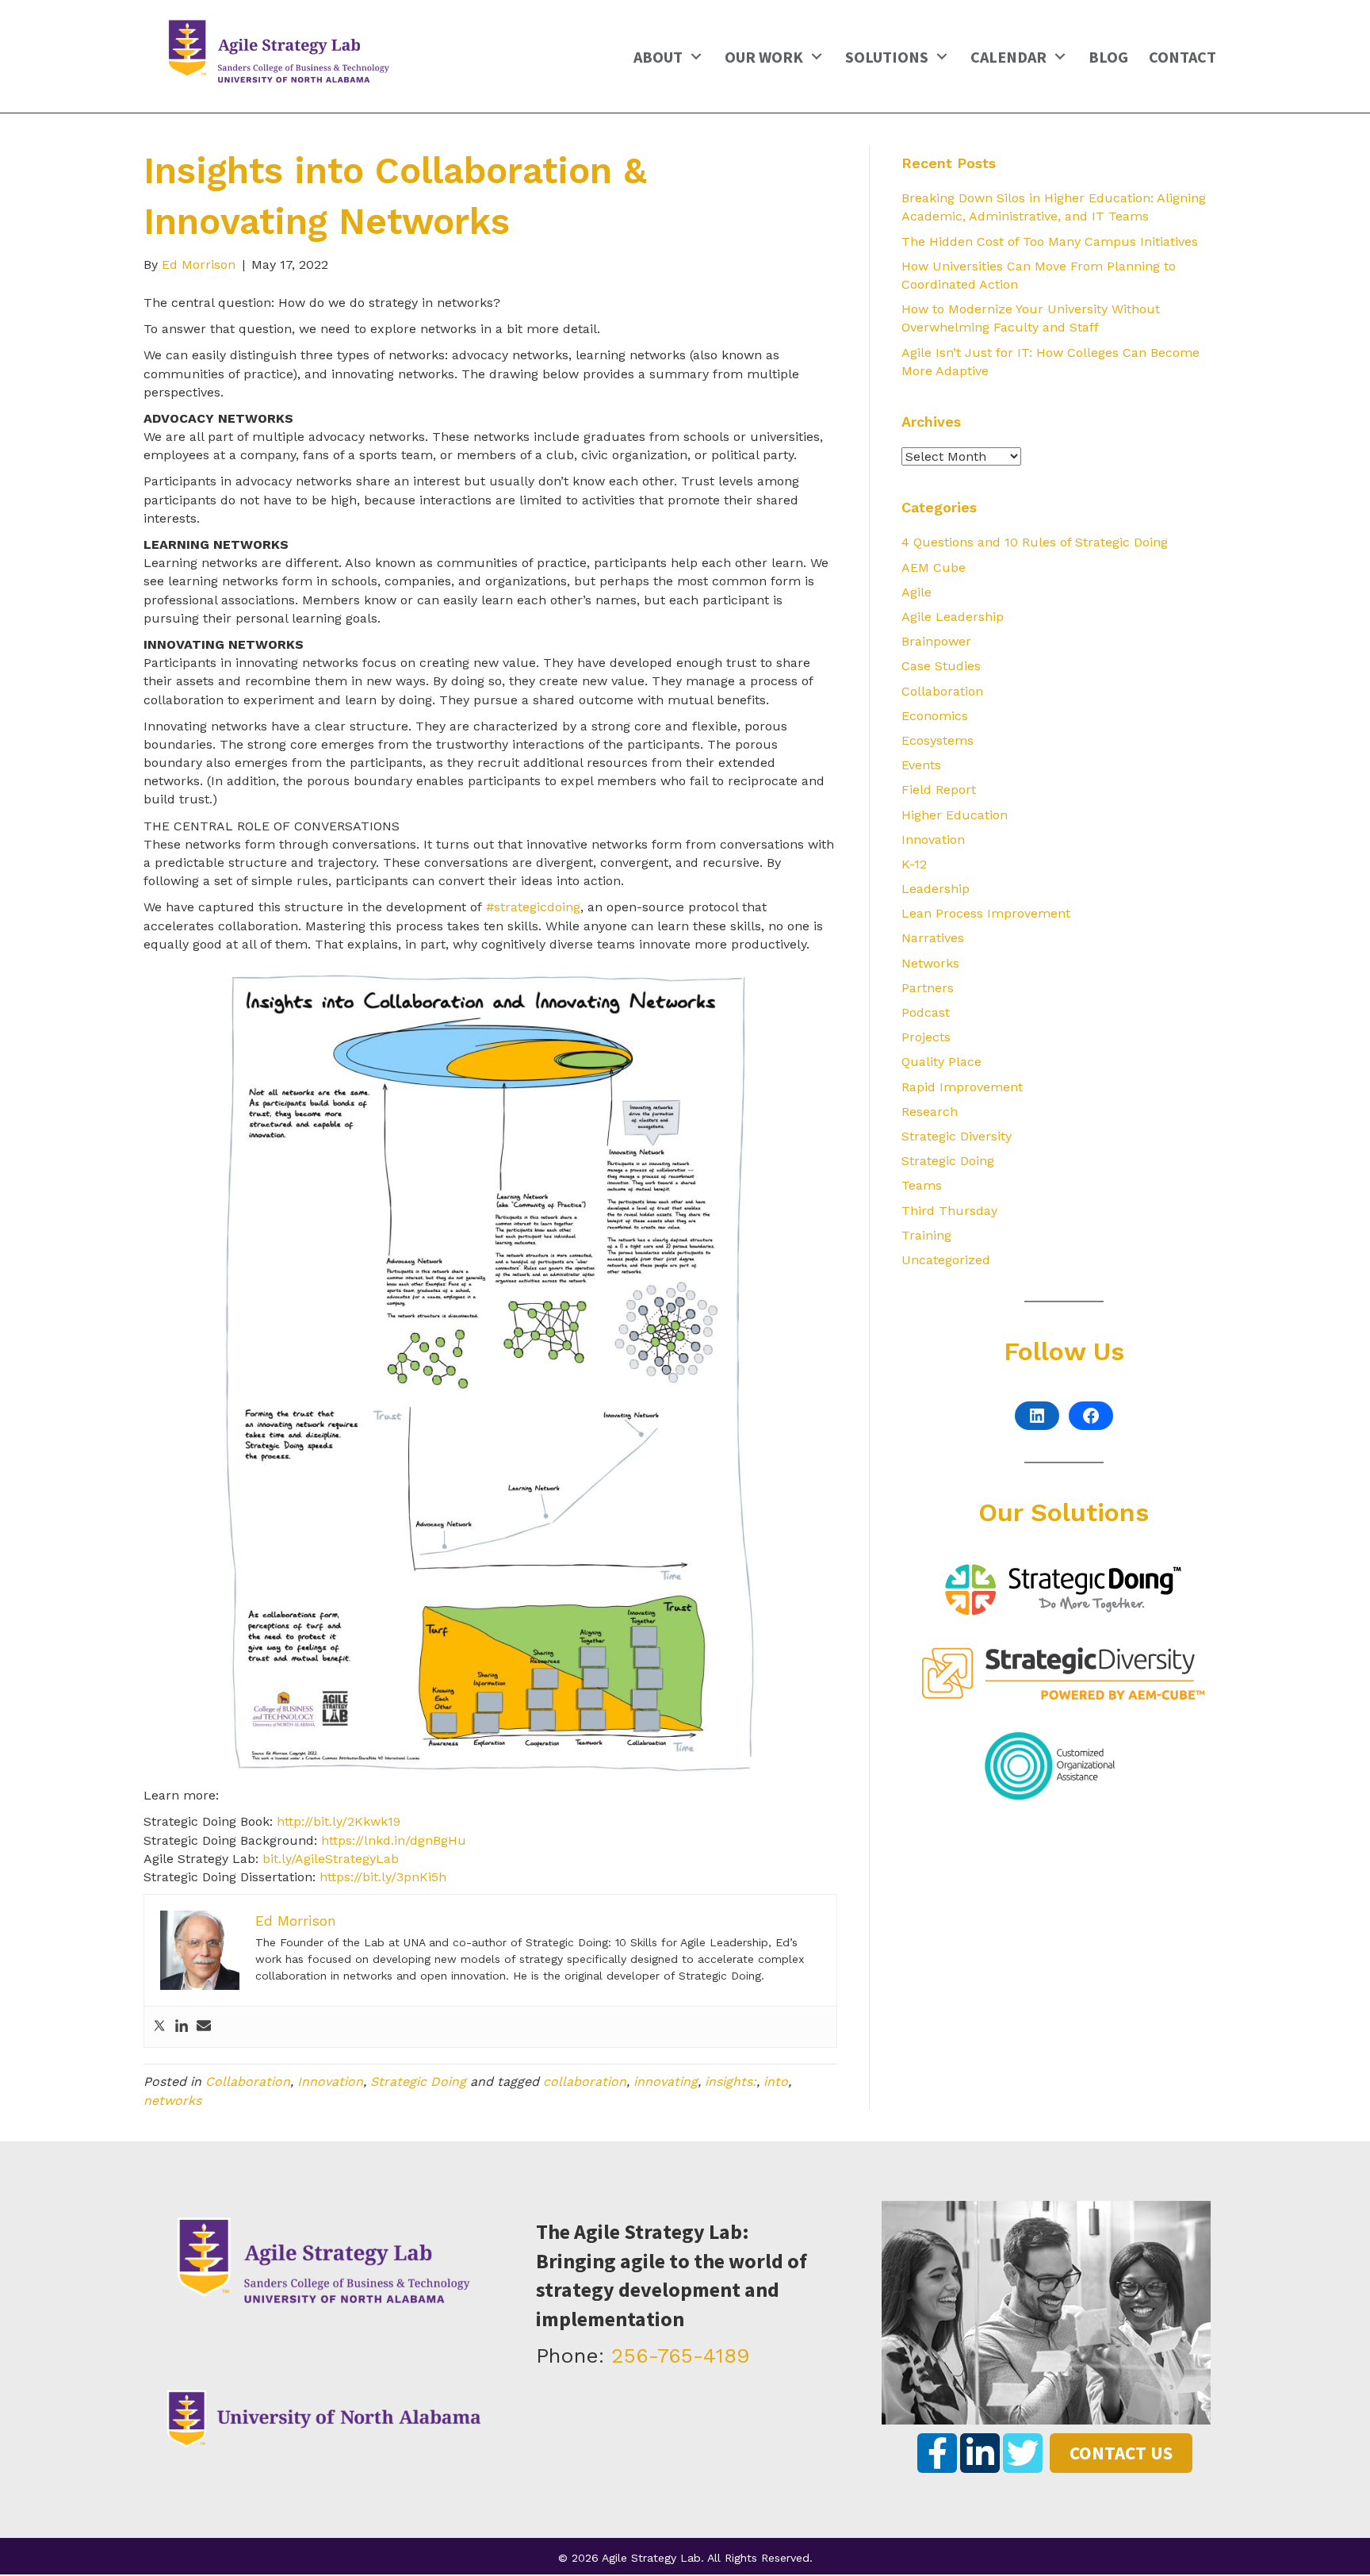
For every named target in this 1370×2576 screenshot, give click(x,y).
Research (930, 1112)
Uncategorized (946, 1260)
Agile (917, 592)
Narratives (933, 938)
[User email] (204, 2027)
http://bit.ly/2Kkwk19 (339, 1821)
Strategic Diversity (957, 1136)
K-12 (914, 864)
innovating (666, 2081)
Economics (935, 716)
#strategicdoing (533, 907)
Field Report (939, 790)
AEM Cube (934, 567)
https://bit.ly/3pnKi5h (383, 1877)
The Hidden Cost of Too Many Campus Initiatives (1050, 241)
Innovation (330, 2081)
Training (926, 1235)
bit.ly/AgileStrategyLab (331, 1859)
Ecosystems (938, 740)
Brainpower (936, 641)
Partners (928, 988)
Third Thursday (949, 1211)
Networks (930, 963)
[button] (696, 56)
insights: (731, 2081)
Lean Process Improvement (986, 913)
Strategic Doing (418, 2081)
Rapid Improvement (962, 1087)
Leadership (936, 889)
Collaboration (248, 2081)
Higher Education (955, 815)
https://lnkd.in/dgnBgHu (394, 1840)
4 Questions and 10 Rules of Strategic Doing (1035, 542)
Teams (922, 1185)
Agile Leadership (953, 617)
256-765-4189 (681, 2356)
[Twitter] (159, 2027)
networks (172, 2101)
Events (921, 765)
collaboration (585, 2081)
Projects (926, 1037)
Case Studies (941, 666)
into (776, 2081)
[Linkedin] (182, 2027)
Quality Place (941, 1062)
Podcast (926, 1012)
